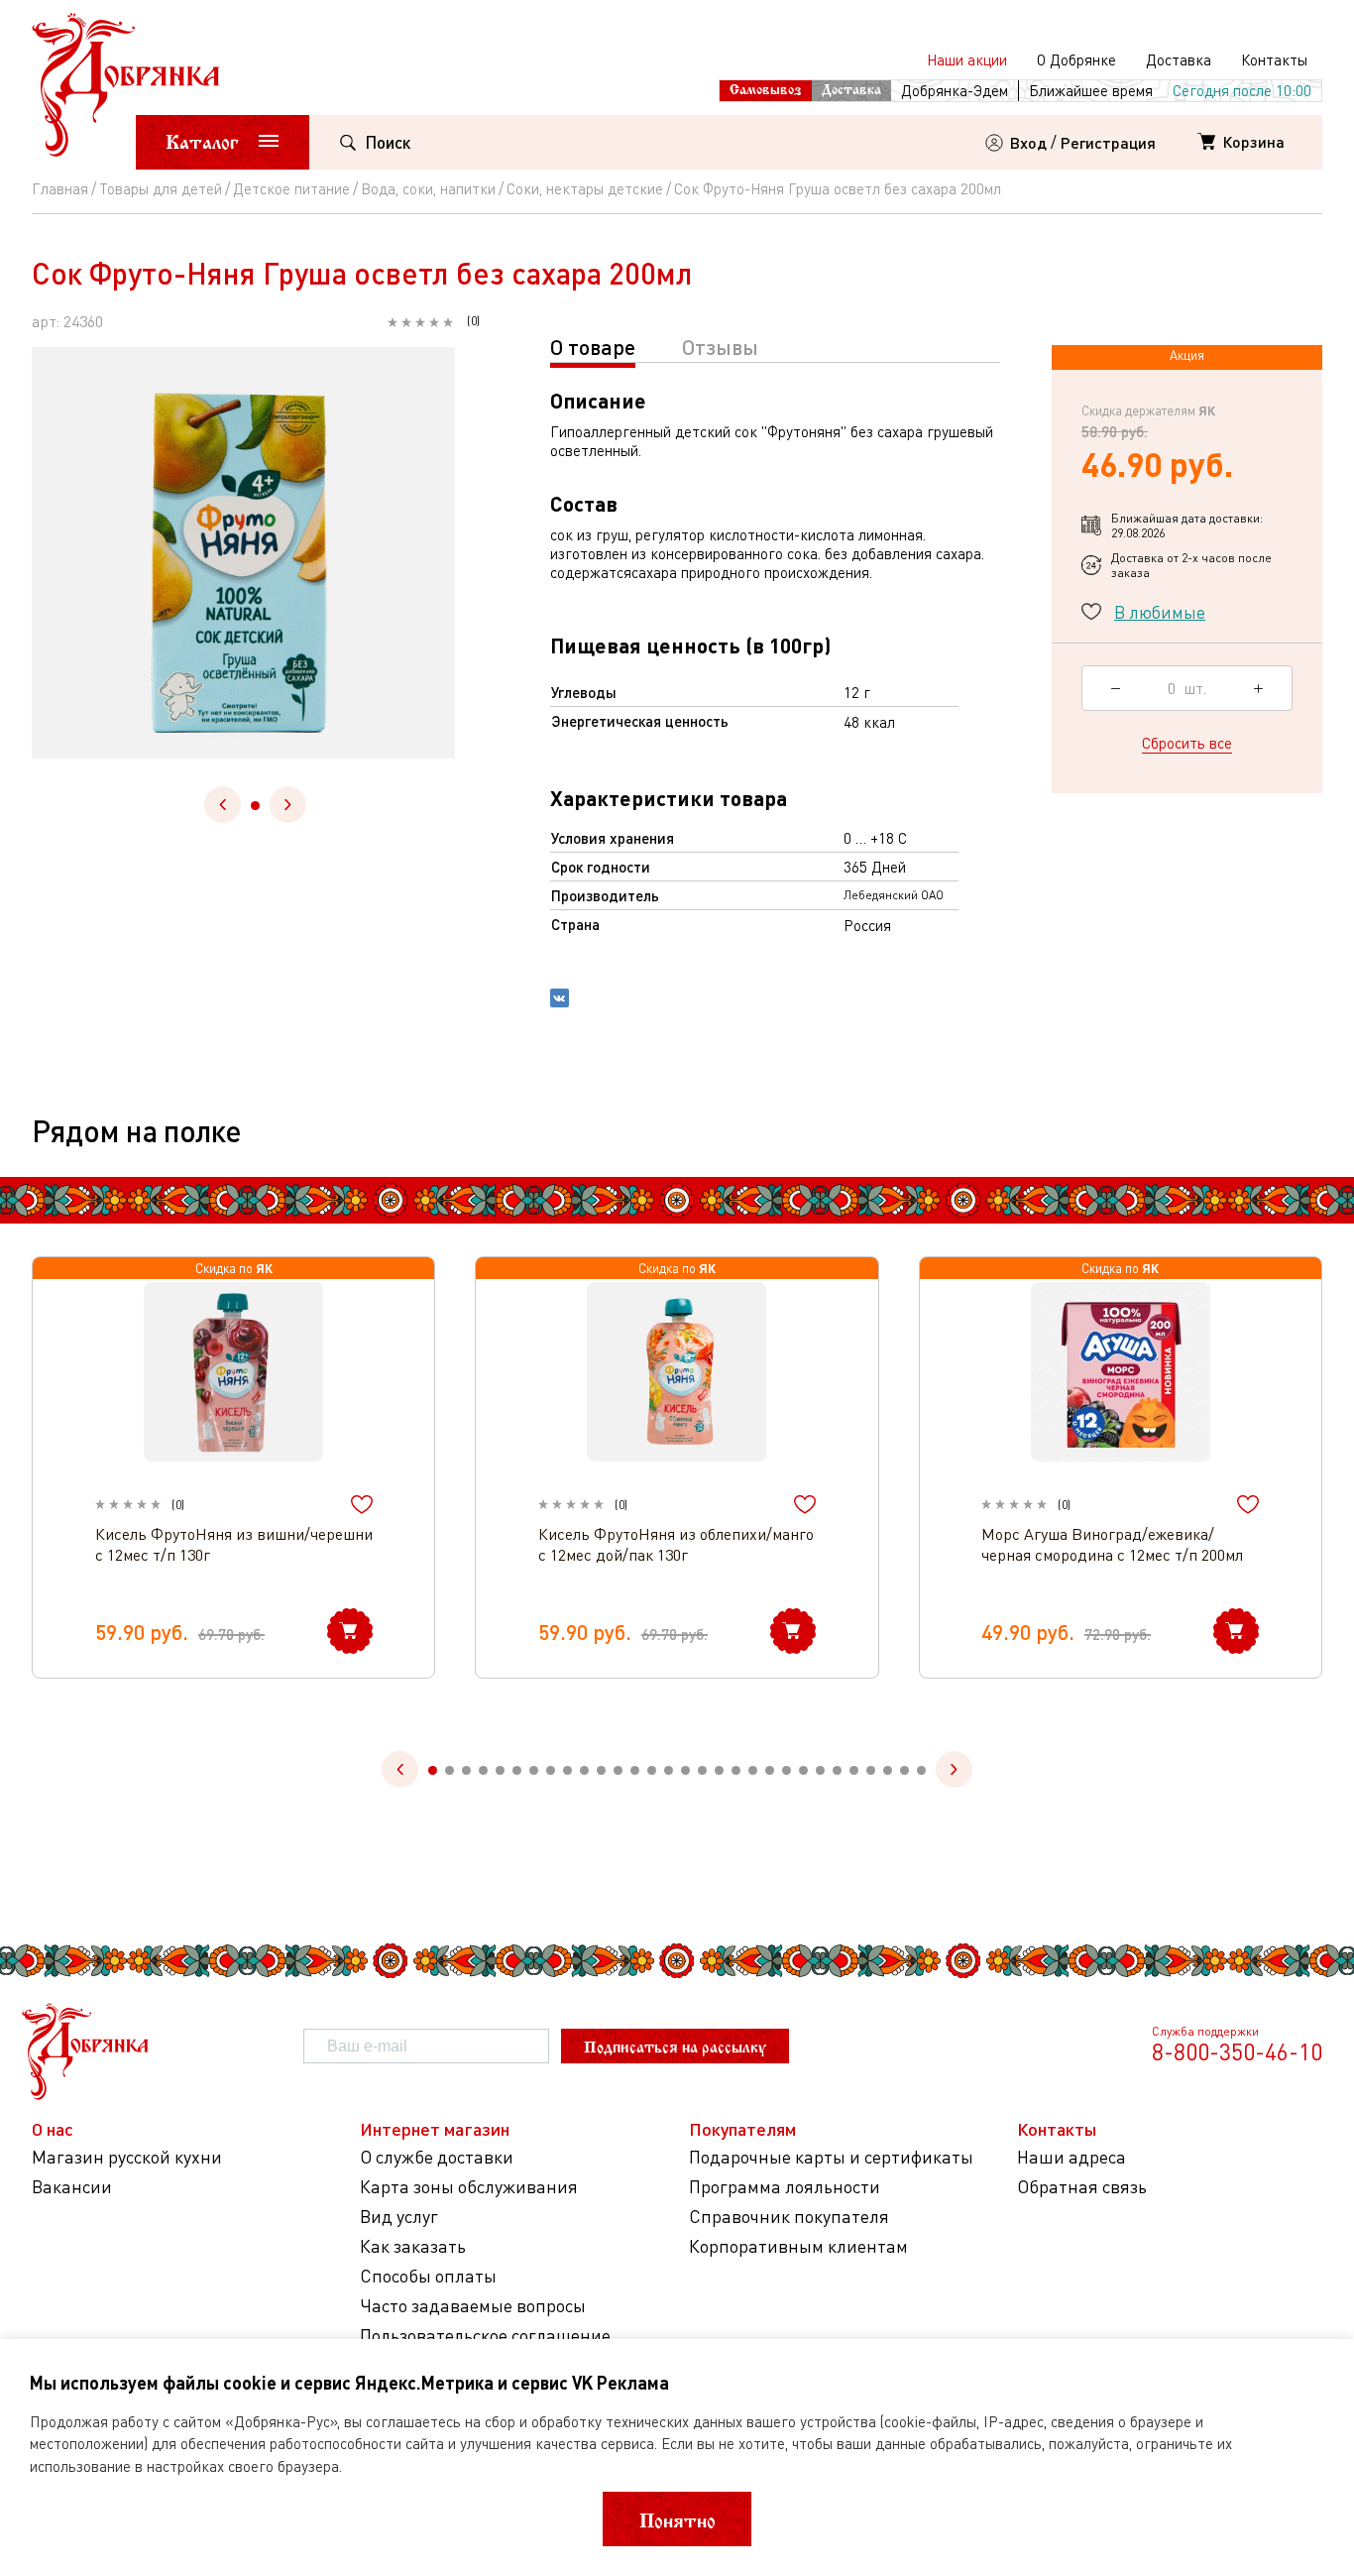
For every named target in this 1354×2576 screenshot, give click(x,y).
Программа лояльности (785, 2187)
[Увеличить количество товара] (1258, 688)
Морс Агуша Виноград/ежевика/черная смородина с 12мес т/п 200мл (1112, 1544)
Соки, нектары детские (585, 188)
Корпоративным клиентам (798, 2246)
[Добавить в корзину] (350, 1631)
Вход (1028, 142)
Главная (60, 188)
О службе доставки (437, 2157)
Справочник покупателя (789, 2217)
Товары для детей (161, 188)
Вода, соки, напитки (428, 188)
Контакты (1274, 59)
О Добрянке (1076, 59)
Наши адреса (1072, 2157)
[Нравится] (362, 1505)
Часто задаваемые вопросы (473, 2306)
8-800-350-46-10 (1237, 2051)
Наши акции (967, 59)
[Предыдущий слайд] (223, 805)
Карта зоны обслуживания (469, 2187)
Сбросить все (1187, 743)
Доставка (1179, 59)
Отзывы (720, 347)
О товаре (593, 347)
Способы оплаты (428, 2276)
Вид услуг (399, 2217)
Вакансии (72, 2187)
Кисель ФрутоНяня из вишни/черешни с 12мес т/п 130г (234, 1544)
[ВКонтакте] (560, 1000)
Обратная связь (1082, 2187)
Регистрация (1108, 142)
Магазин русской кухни (127, 2157)
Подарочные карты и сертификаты (831, 2157)
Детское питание (291, 188)
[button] (255, 806)
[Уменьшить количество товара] (1116, 688)
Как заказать (413, 2246)
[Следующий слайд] (288, 805)
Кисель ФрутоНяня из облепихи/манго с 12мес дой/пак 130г (676, 1544)
